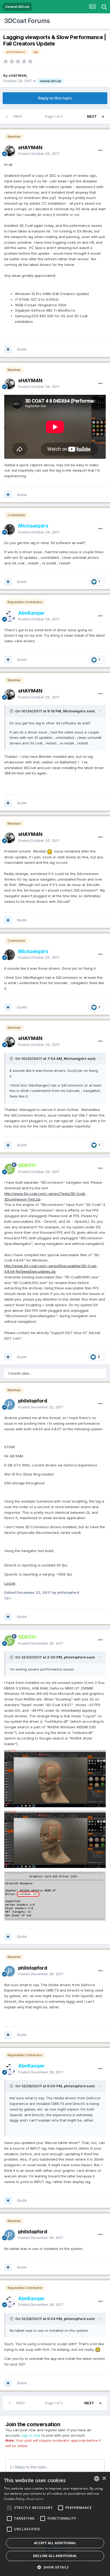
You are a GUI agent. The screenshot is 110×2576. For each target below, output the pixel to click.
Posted (39, 154)
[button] (55, 2567)
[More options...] (100, 151)
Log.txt (10, 1583)
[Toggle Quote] (12, 711)
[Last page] (103, 117)
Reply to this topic (55, 98)
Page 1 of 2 (55, 116)
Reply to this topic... (31, 2467)
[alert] (55, 2524)
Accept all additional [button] (55, 2543)
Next (92, 116)
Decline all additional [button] (55, 2556)
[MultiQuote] (8, 349)
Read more (35, 2499)
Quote (22, 349)
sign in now (31, 2435)
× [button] (104, 2478)
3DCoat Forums (27, 21)
